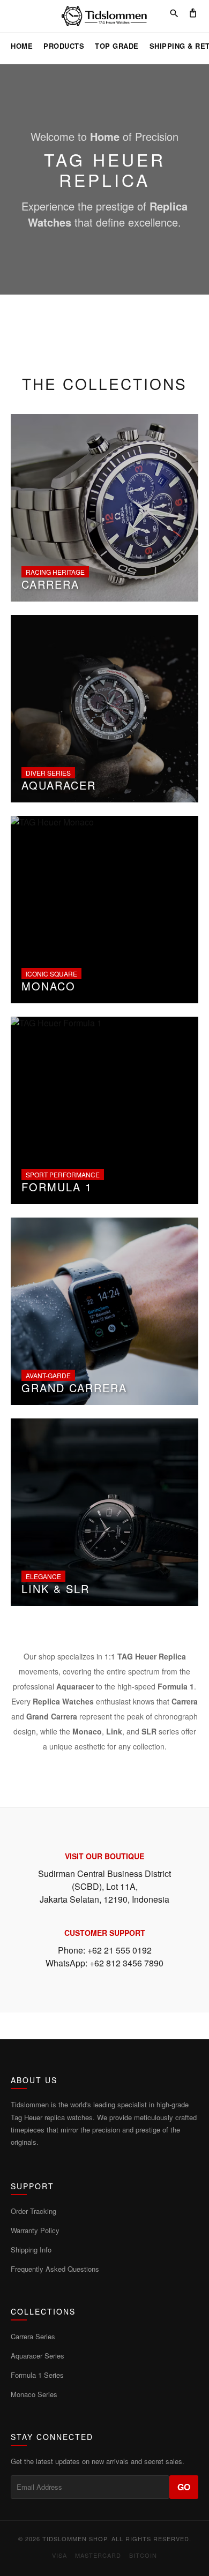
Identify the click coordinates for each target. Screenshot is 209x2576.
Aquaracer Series (38, 2356)
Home (22, 46)
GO (184, 2487)
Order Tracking (33, 2211)
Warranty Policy (35, 2230)
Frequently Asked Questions (55, 2269)
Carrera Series (33, 2336)
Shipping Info (31, 2250)
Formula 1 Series (37, 2375)
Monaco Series (34, 2394)
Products (64, 46)
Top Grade (117, 46)
